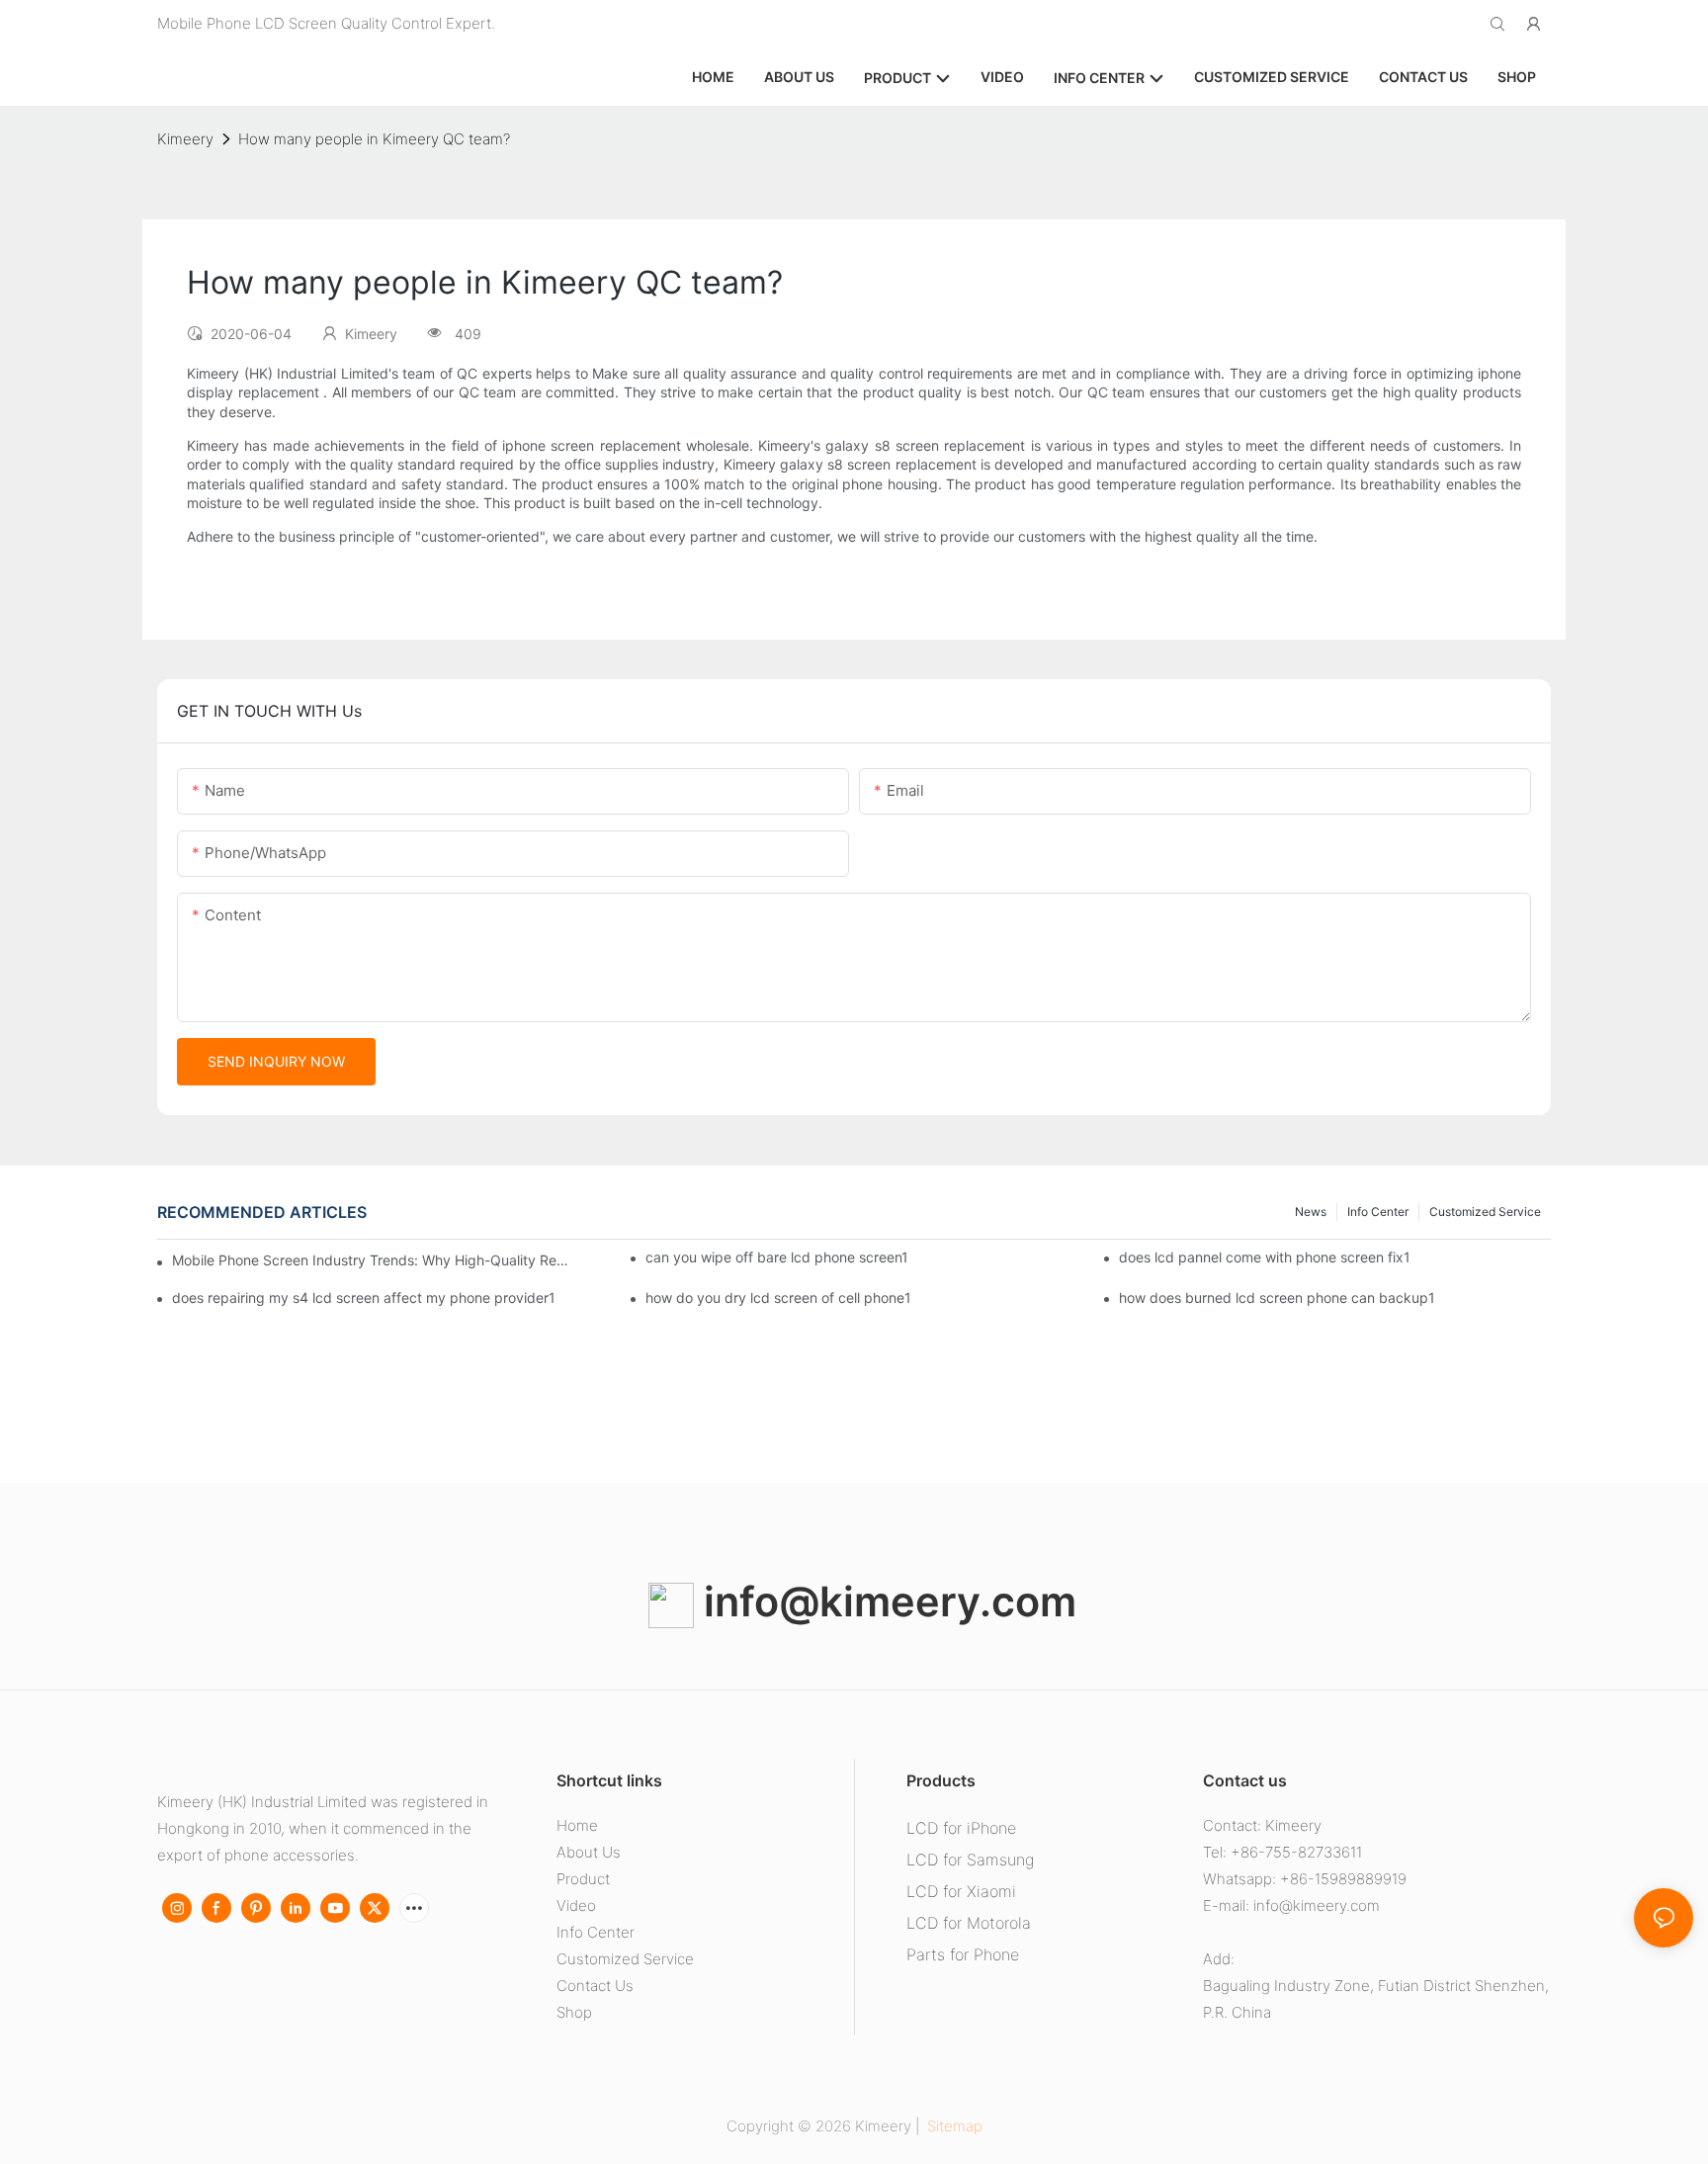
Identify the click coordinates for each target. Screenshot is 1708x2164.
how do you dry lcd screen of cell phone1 (778, 1298)
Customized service (1485, 1212)
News (1311, 1212)
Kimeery (185, 139)
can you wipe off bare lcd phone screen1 (777, 1257)
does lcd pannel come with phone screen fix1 (1265, 1257)
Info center (1378, 1212)
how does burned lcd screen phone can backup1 (1277, 1298)
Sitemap (953, 2126)
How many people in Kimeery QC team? (374, 139)
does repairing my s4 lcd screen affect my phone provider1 (364, 1298)
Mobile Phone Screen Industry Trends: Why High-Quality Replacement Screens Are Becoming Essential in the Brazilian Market (371, 1260)
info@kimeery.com (885, 1601)
